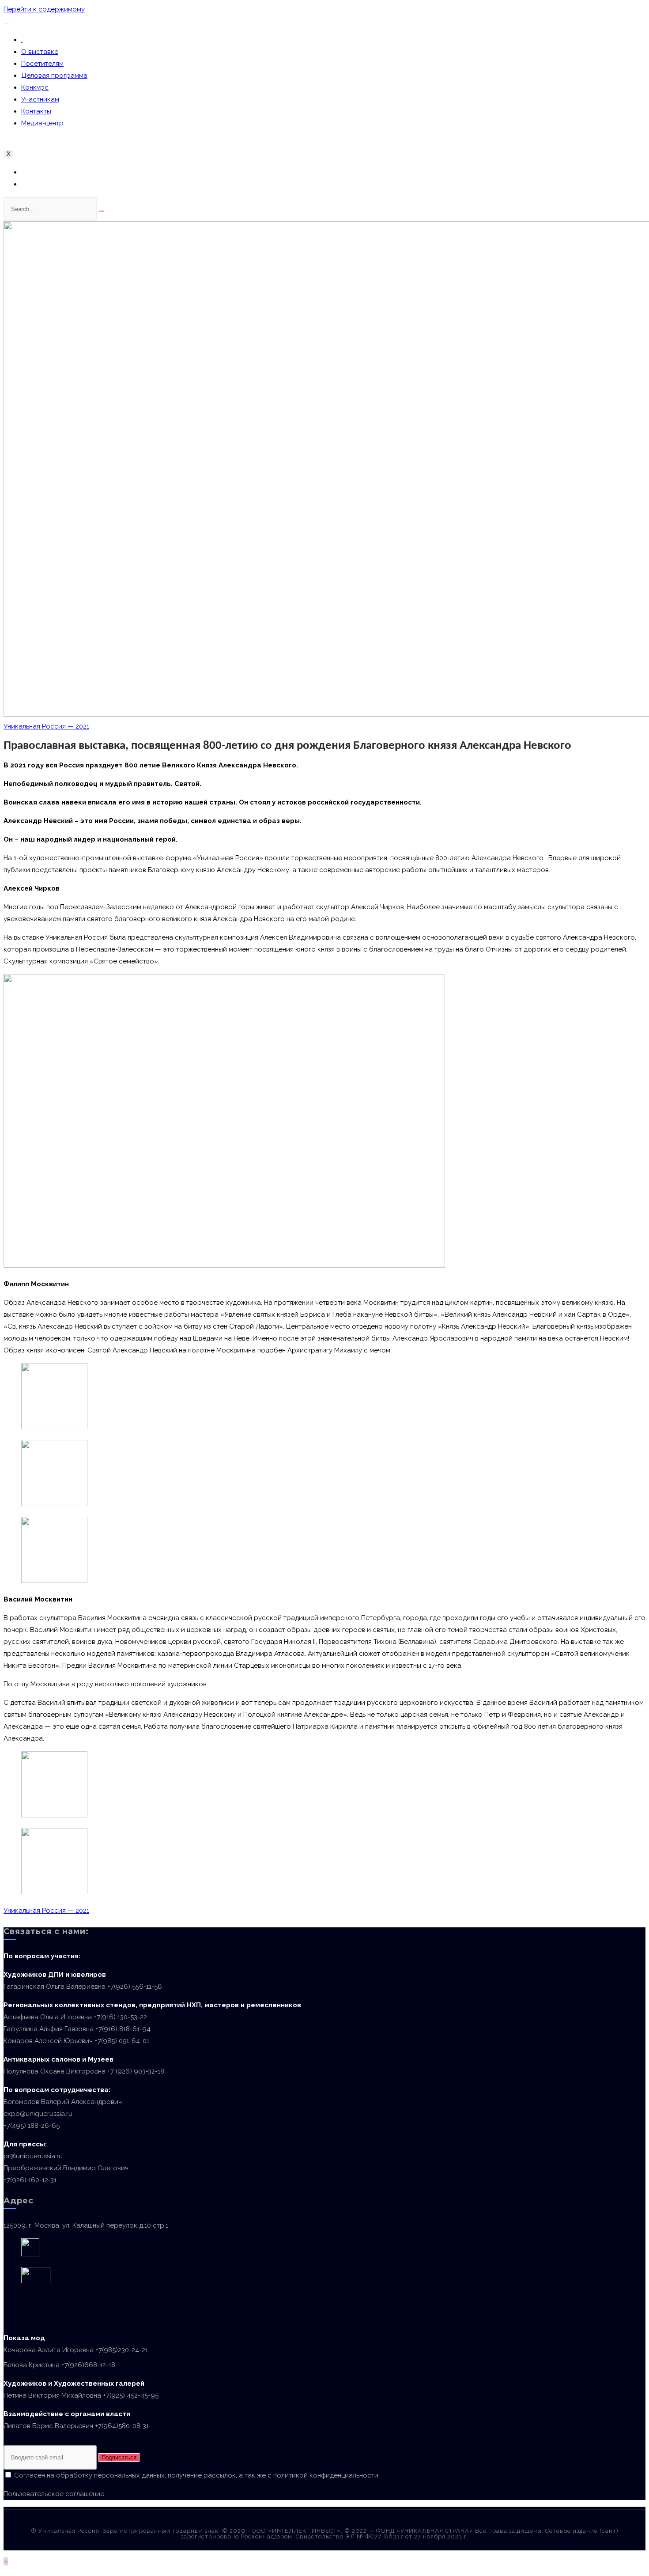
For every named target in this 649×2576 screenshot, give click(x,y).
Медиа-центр (42, 123)
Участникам (40, 99)
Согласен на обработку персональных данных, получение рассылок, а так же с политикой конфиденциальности (195, 2475)
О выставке (40, 52)
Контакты (36, 111)
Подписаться (119, 2457)
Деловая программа (54, 76)
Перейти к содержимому (44, 9)
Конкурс (35, 87)
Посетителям (42, 64)
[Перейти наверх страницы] (6, 2561)
